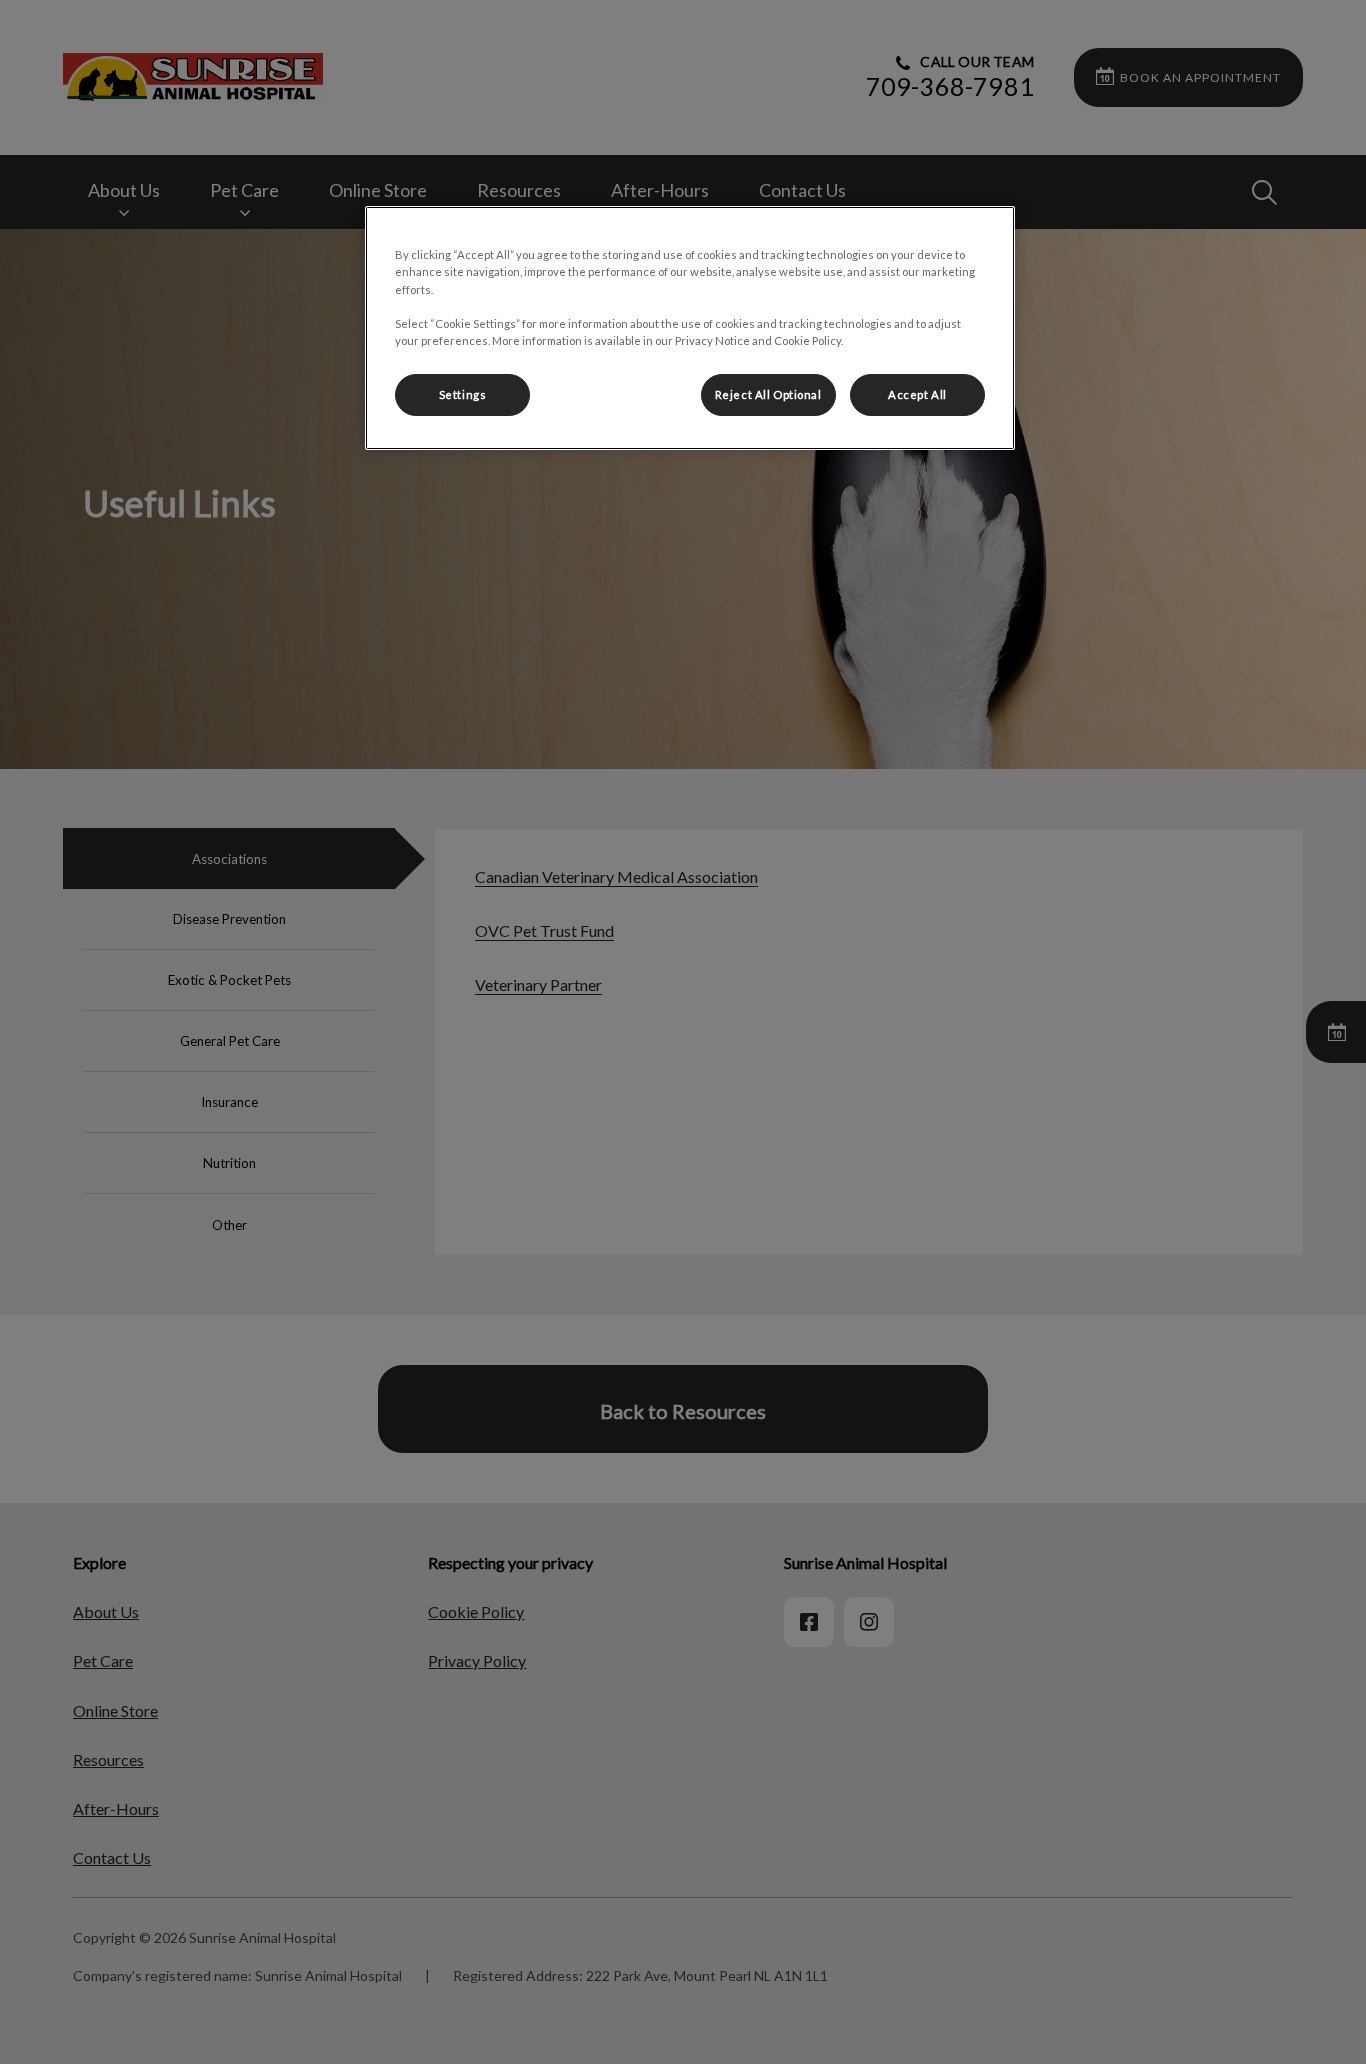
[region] (690, 327)
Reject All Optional (768, 394)
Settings (463, 394)
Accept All (917, 394)
